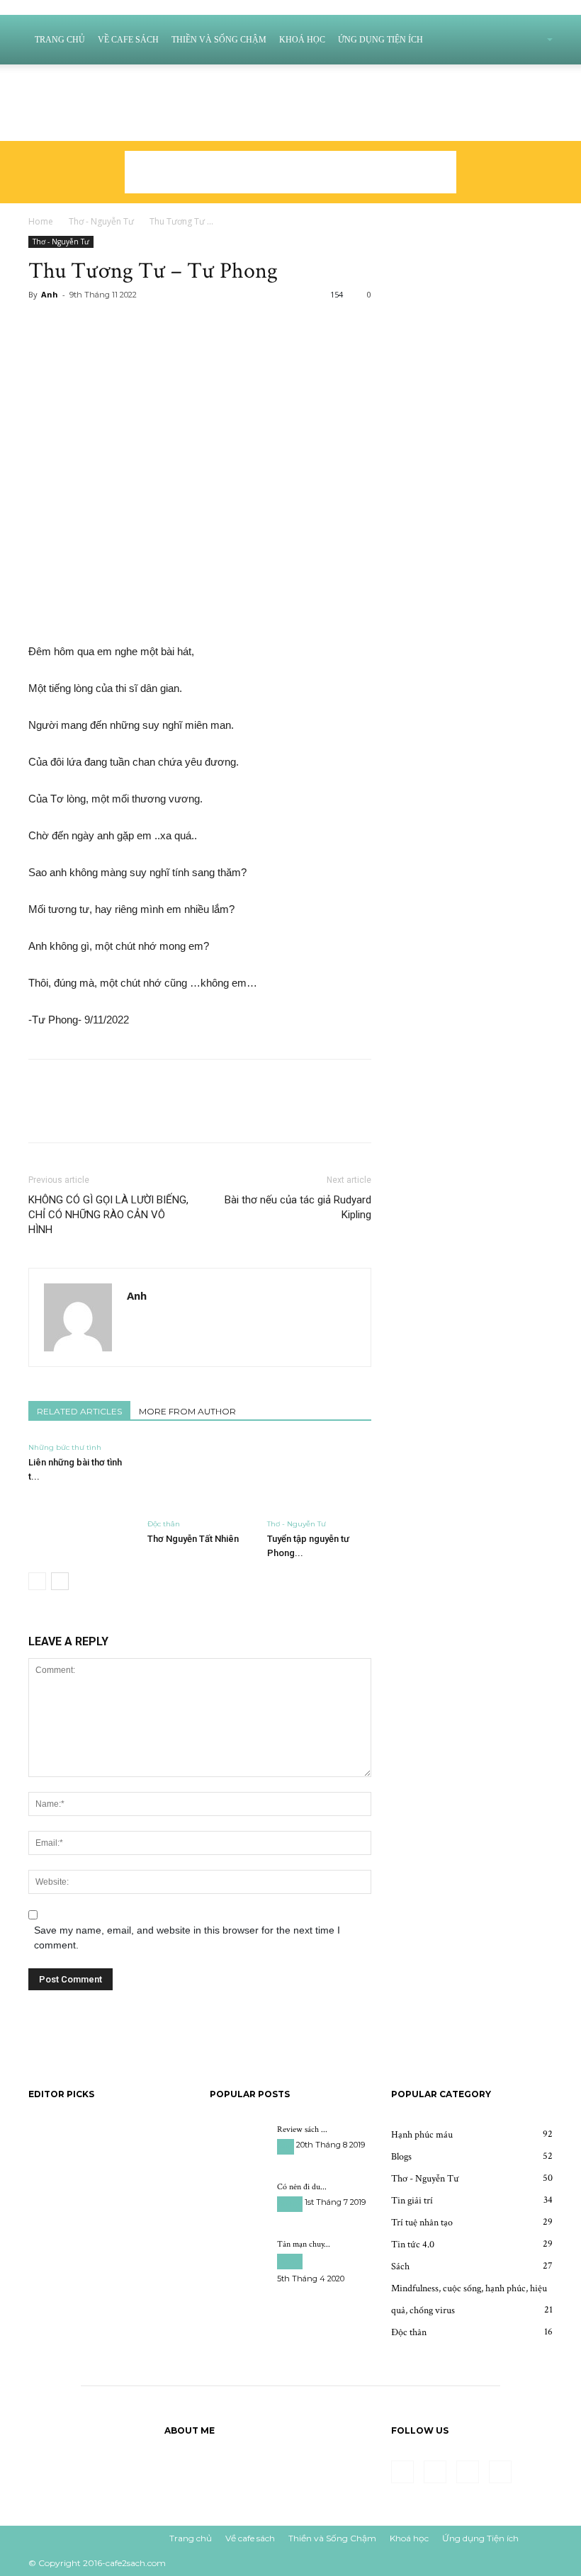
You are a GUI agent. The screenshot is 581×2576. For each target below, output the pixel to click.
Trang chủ (60, 40)
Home (41, 221)
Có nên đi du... (302, 2187)
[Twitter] (48, 84)
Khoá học (302, 40)
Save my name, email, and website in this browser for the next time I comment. (187, 1937)
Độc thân (164, 1524)
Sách (286, 2146)
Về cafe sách (128, 40)
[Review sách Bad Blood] (238, 2143)
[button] (531, 40)
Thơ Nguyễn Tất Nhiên (193, 1539)
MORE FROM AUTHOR (187, 1411)
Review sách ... (302, 2129)
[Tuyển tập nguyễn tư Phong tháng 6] (319, 1476)
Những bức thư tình (65, 1447)
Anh (50, 294)
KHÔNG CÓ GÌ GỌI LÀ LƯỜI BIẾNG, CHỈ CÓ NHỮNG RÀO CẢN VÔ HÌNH (108, 1215)
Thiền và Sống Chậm (219, 40)
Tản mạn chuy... (304, 2244)
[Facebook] (25, 84)
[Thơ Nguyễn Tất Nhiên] (199, 1476)
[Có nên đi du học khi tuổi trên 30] (238, 2201)
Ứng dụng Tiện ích (380, 40)
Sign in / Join (143, 122)
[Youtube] (95, 84)
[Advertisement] (290, 172)
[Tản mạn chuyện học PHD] (238, 2258)
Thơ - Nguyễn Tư (101, 221)
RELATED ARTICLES (79, 1411)
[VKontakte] (72, 84)
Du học (290, 2204)
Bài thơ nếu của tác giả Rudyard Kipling (298, 1207)
